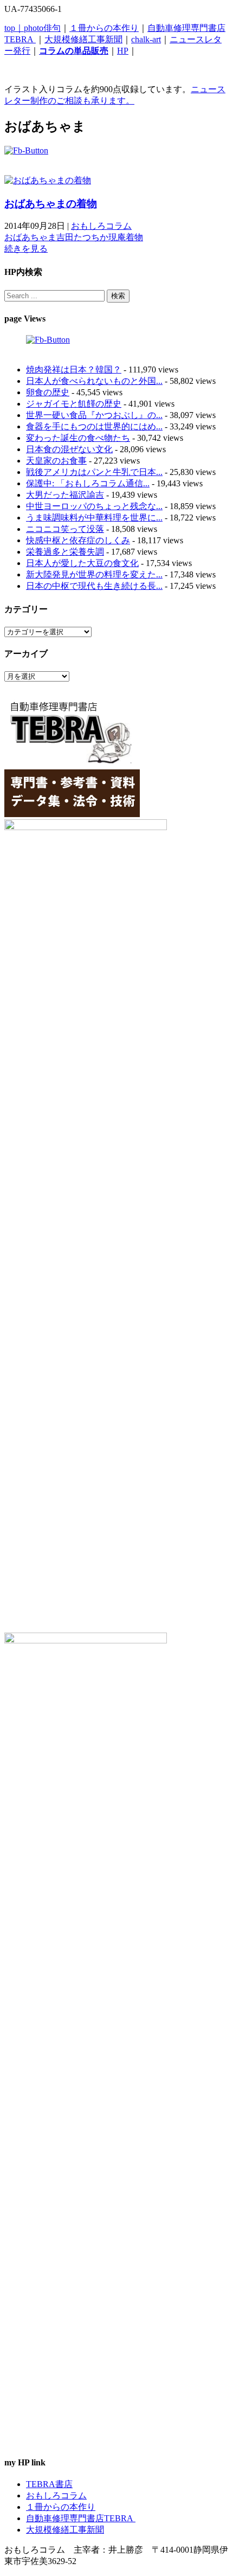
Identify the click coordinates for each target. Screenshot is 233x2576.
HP (123, 51)
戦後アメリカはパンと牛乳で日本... (94, 472)
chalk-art (146, 39)
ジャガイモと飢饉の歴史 (74, 404)
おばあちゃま (30, 237)
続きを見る (26, 249)
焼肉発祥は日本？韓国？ (74, 370)
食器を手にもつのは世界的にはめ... (94, 426)
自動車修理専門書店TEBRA (81, 2518)
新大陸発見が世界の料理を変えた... (94, 574)
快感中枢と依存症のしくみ (78, 540)
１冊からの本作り (104, 28)
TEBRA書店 (49, 2484)
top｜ (14, 28)
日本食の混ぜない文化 (69, 449)
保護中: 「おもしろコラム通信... (88, 483)
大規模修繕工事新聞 (83, 39)
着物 (134, 237)
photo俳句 (42, 28)
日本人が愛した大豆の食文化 (82, 563)
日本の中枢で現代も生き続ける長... (94, 586)
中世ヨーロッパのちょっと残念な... (94, 506)
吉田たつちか (82, 237)
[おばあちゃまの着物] (48, 180)
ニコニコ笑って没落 (65, 529)
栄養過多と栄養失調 (65, 552)
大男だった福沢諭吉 (65, 495)
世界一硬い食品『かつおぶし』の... (94, 415)
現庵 (117, 237)
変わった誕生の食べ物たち (78, 438)
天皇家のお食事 (56, 461)
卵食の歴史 (48, 392)
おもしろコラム (101, 226)
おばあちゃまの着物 (51, 204)
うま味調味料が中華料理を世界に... (94, 518)
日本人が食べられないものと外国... (94, 381)
